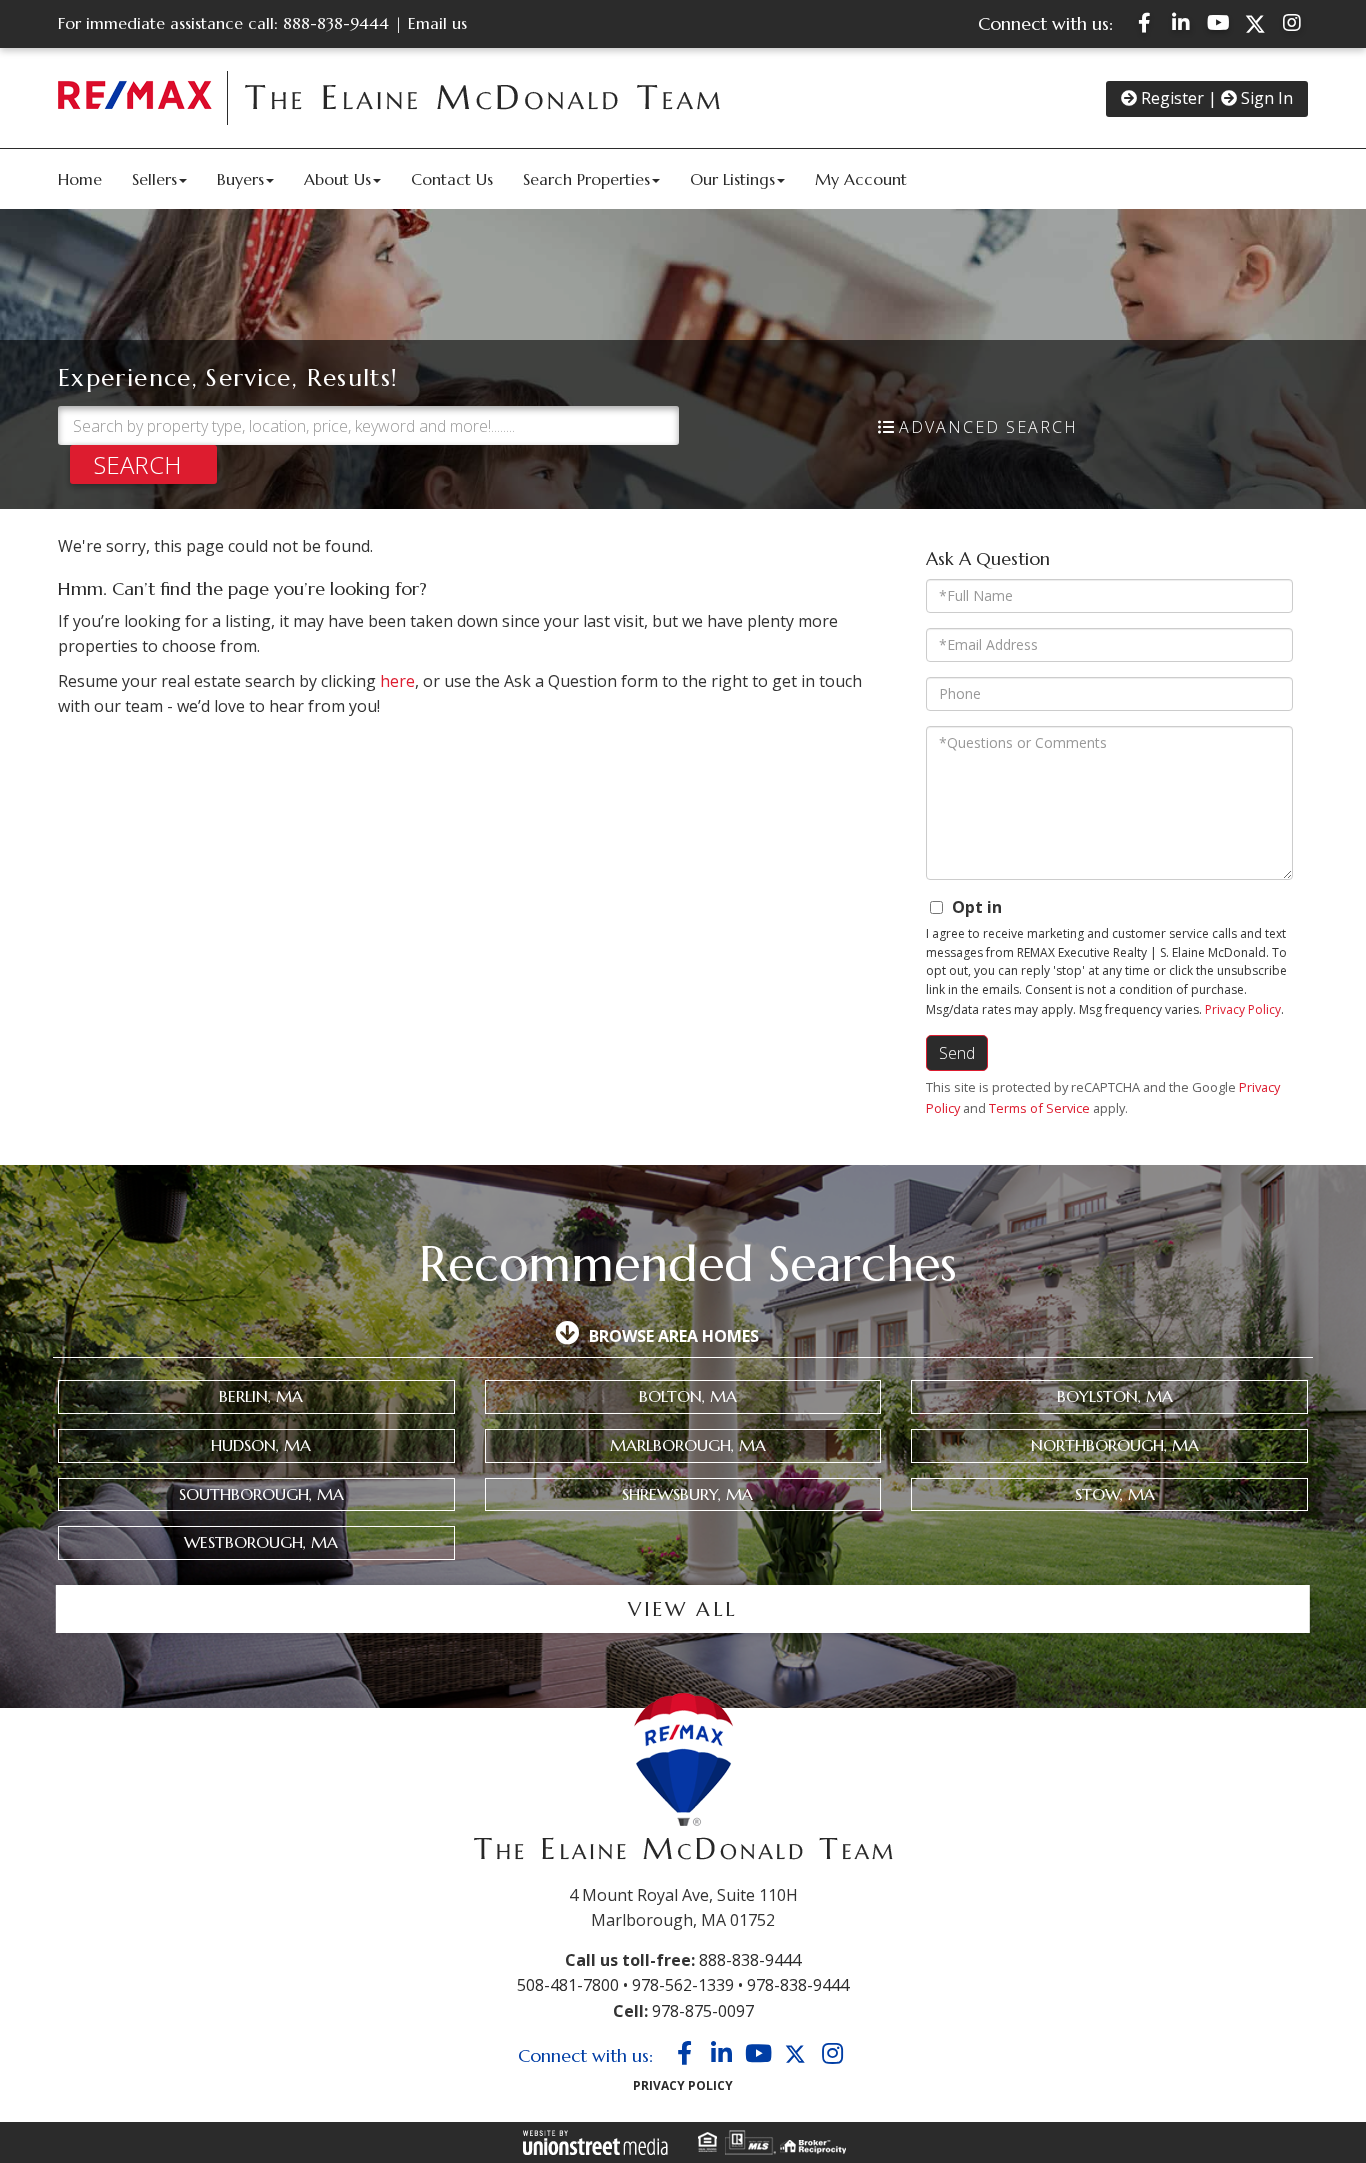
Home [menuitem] (80, 179)
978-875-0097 (703, 2011)
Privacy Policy (1243, 1009)
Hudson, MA (261, 1445)
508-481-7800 (568, 1985)
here (397, 681)
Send (957, 1053)
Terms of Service (1039, 1108)
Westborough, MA (261, 1542)
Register (1170, 98)
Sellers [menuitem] (154, 179)
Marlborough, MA (688, 1445)
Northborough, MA (1115, 1445)
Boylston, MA (1115, 1396)
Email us (437, 23)
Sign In (1265, 98)
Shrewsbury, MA (687, 1494)
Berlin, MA (261, 1396)
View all (682, 1609)
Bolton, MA (688, 1396)
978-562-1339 (683, 1985)
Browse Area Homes (674, 1336)
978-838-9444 (798, 1985)
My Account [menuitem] (861, 179)
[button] (143, 464)
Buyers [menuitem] (240, 179)
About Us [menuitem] (337, 179)
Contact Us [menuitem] (452, 179)
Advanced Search (988, 427)
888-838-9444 (336, 23)
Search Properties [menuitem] (586, 179)
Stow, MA (1115, 1494)
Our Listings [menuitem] (732, 179)
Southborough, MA (261, 1494)
